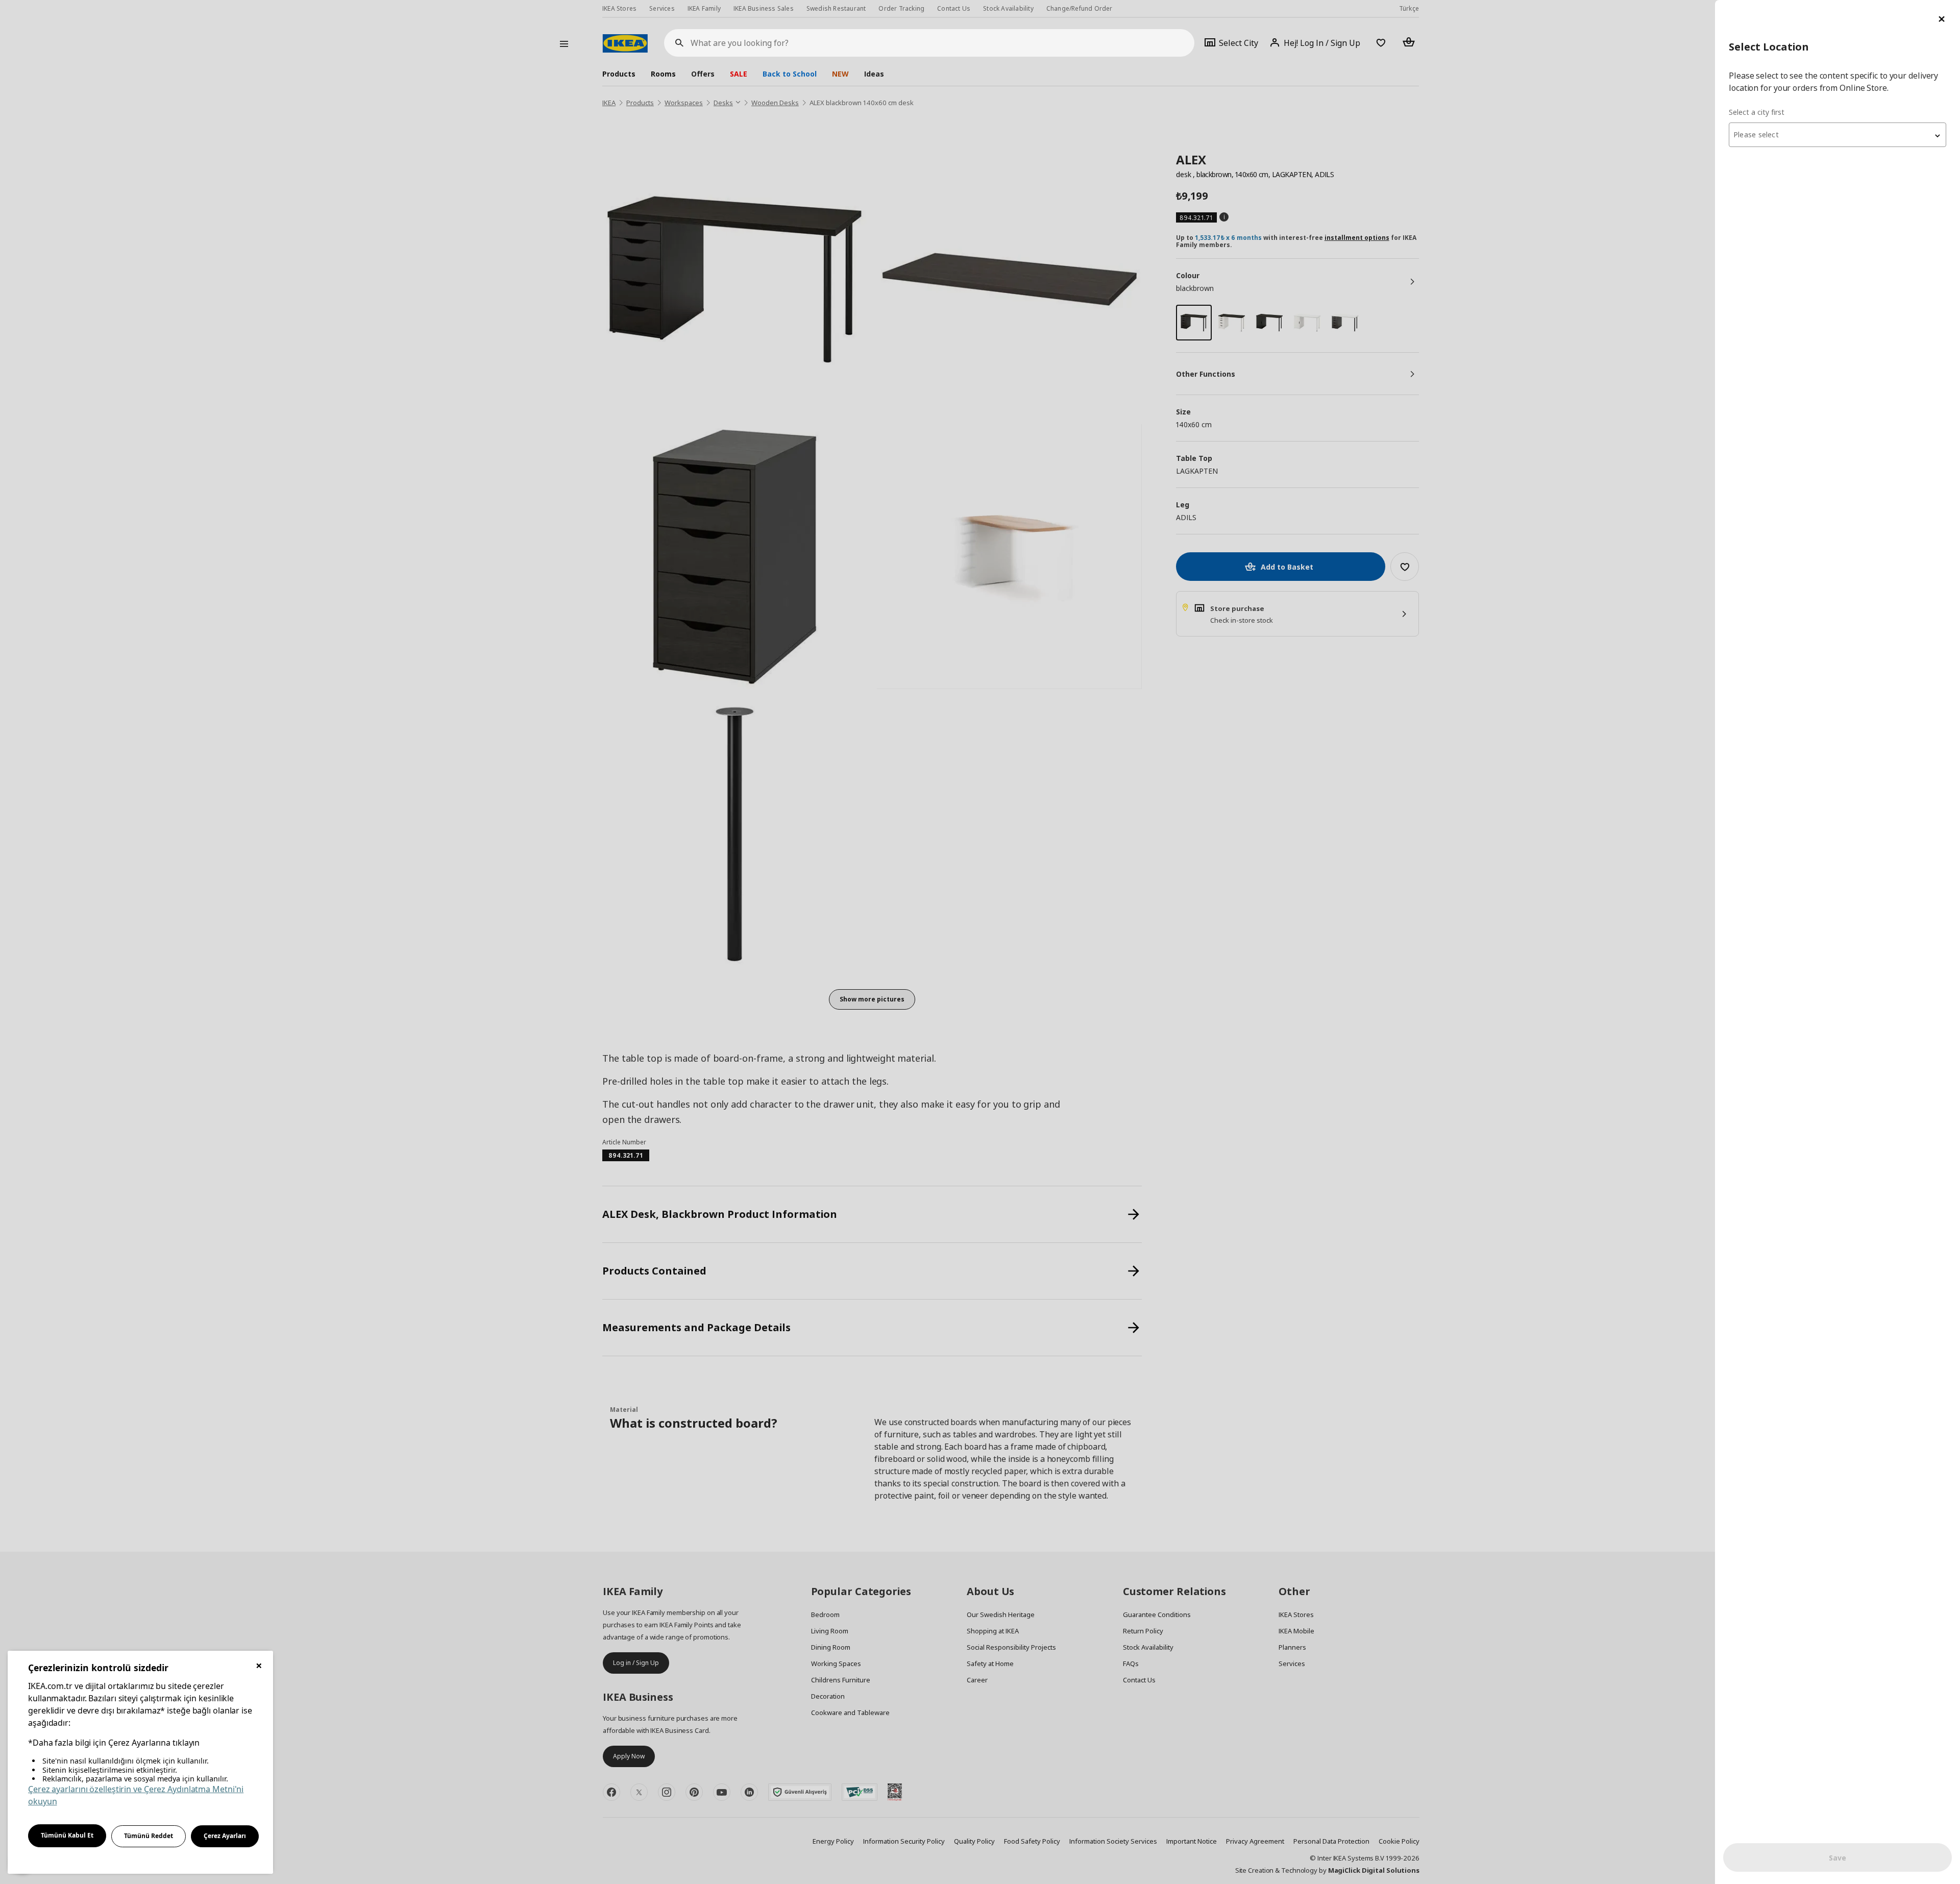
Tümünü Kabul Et (67, 1835)
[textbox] (1837, 135)
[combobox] (1837, 135)
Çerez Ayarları (225, 1836)
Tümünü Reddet (149, 1836)
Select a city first (1757, 112)
